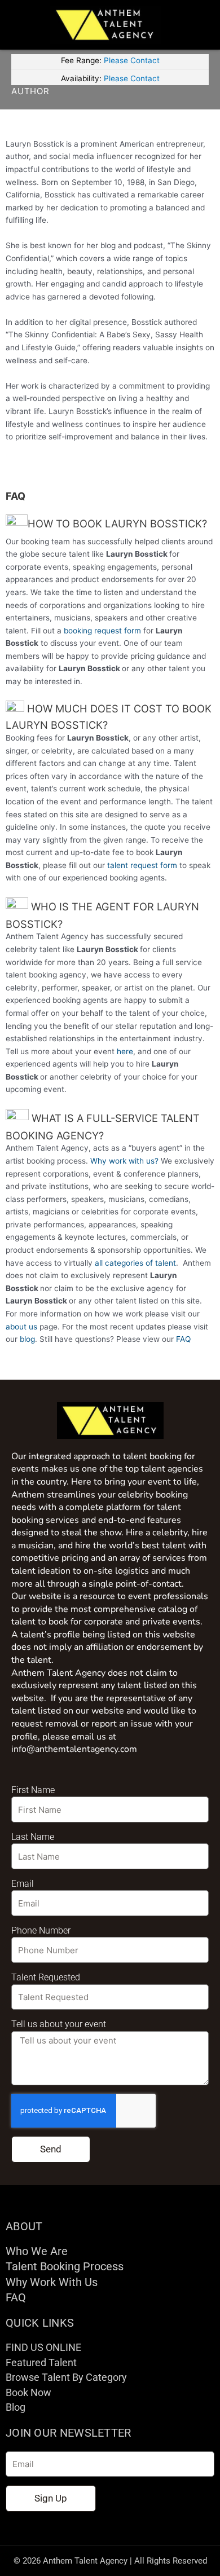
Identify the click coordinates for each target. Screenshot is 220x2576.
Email (23, 1884)
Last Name (33, 1837)
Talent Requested (46, 1977)
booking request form (102, 631)
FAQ (183, 1339)
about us (21, 1327)
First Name (33, 1790)
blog (27, 1339)
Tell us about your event (59, 2024)
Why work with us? (124, 1161)
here (125, 1051)
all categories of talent (135, 1263)
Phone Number (41, 1930)
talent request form (142, 865)
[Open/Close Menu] (201, 25)
